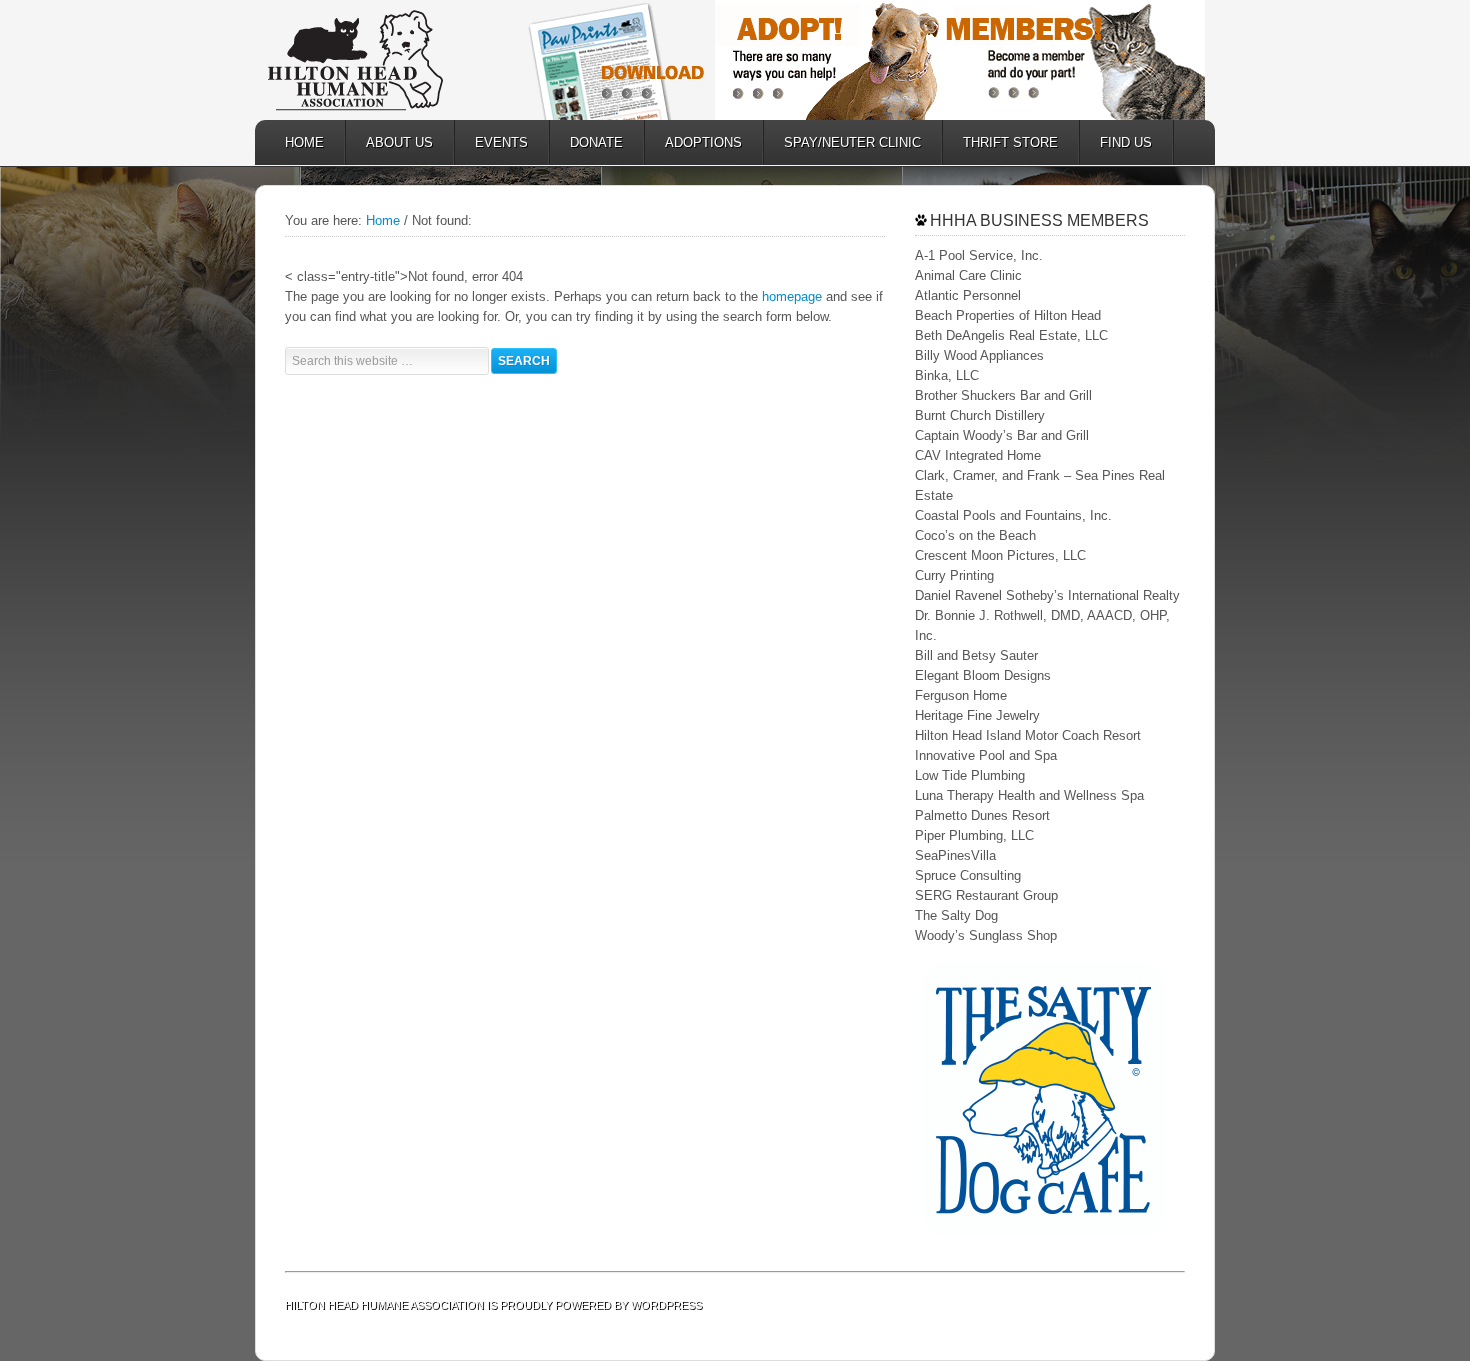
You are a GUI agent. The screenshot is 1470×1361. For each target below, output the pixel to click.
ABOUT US (389, 142)
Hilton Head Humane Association (385, 60)
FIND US (1126, 142)
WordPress (666, 1305)
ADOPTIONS (693, 142)
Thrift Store (1000, 142)
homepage (792, 296)
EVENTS (501, 142)
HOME (304, 142)
